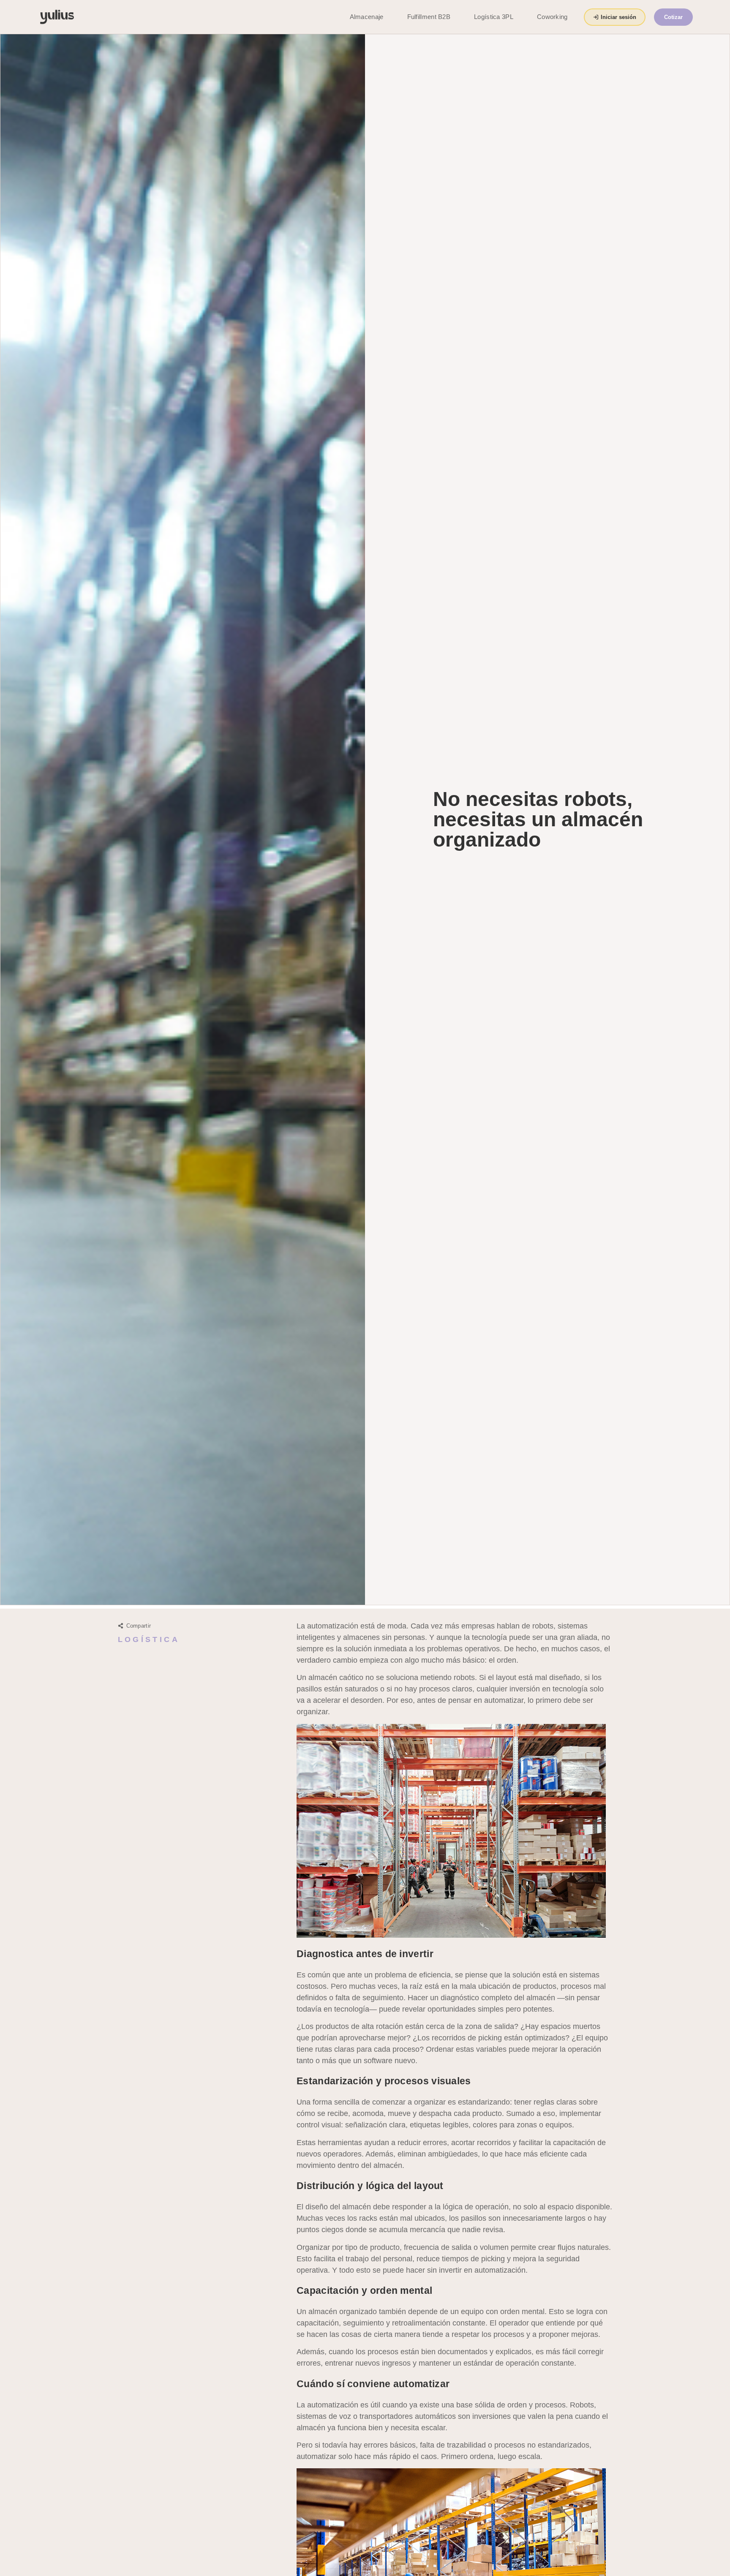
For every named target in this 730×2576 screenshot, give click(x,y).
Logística (149, 1639)
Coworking (552, 17)
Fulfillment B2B (429, 17)
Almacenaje (367, 17)
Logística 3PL (494, 17)
